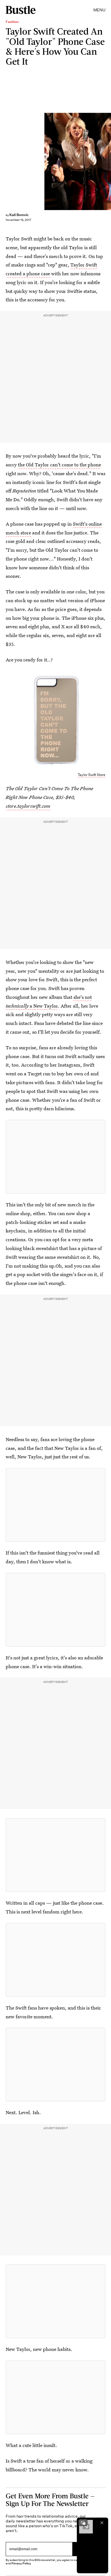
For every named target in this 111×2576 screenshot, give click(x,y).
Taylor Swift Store (92, 775)
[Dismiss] (102, 2523)
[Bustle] (21, 10)
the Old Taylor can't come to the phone (59, 465)
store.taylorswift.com (28, 806)
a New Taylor (43, 1006)
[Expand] (83, 2523)
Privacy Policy (21, 2563)
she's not (83, 997)
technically (17, 1006)
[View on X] (55, 1157)
